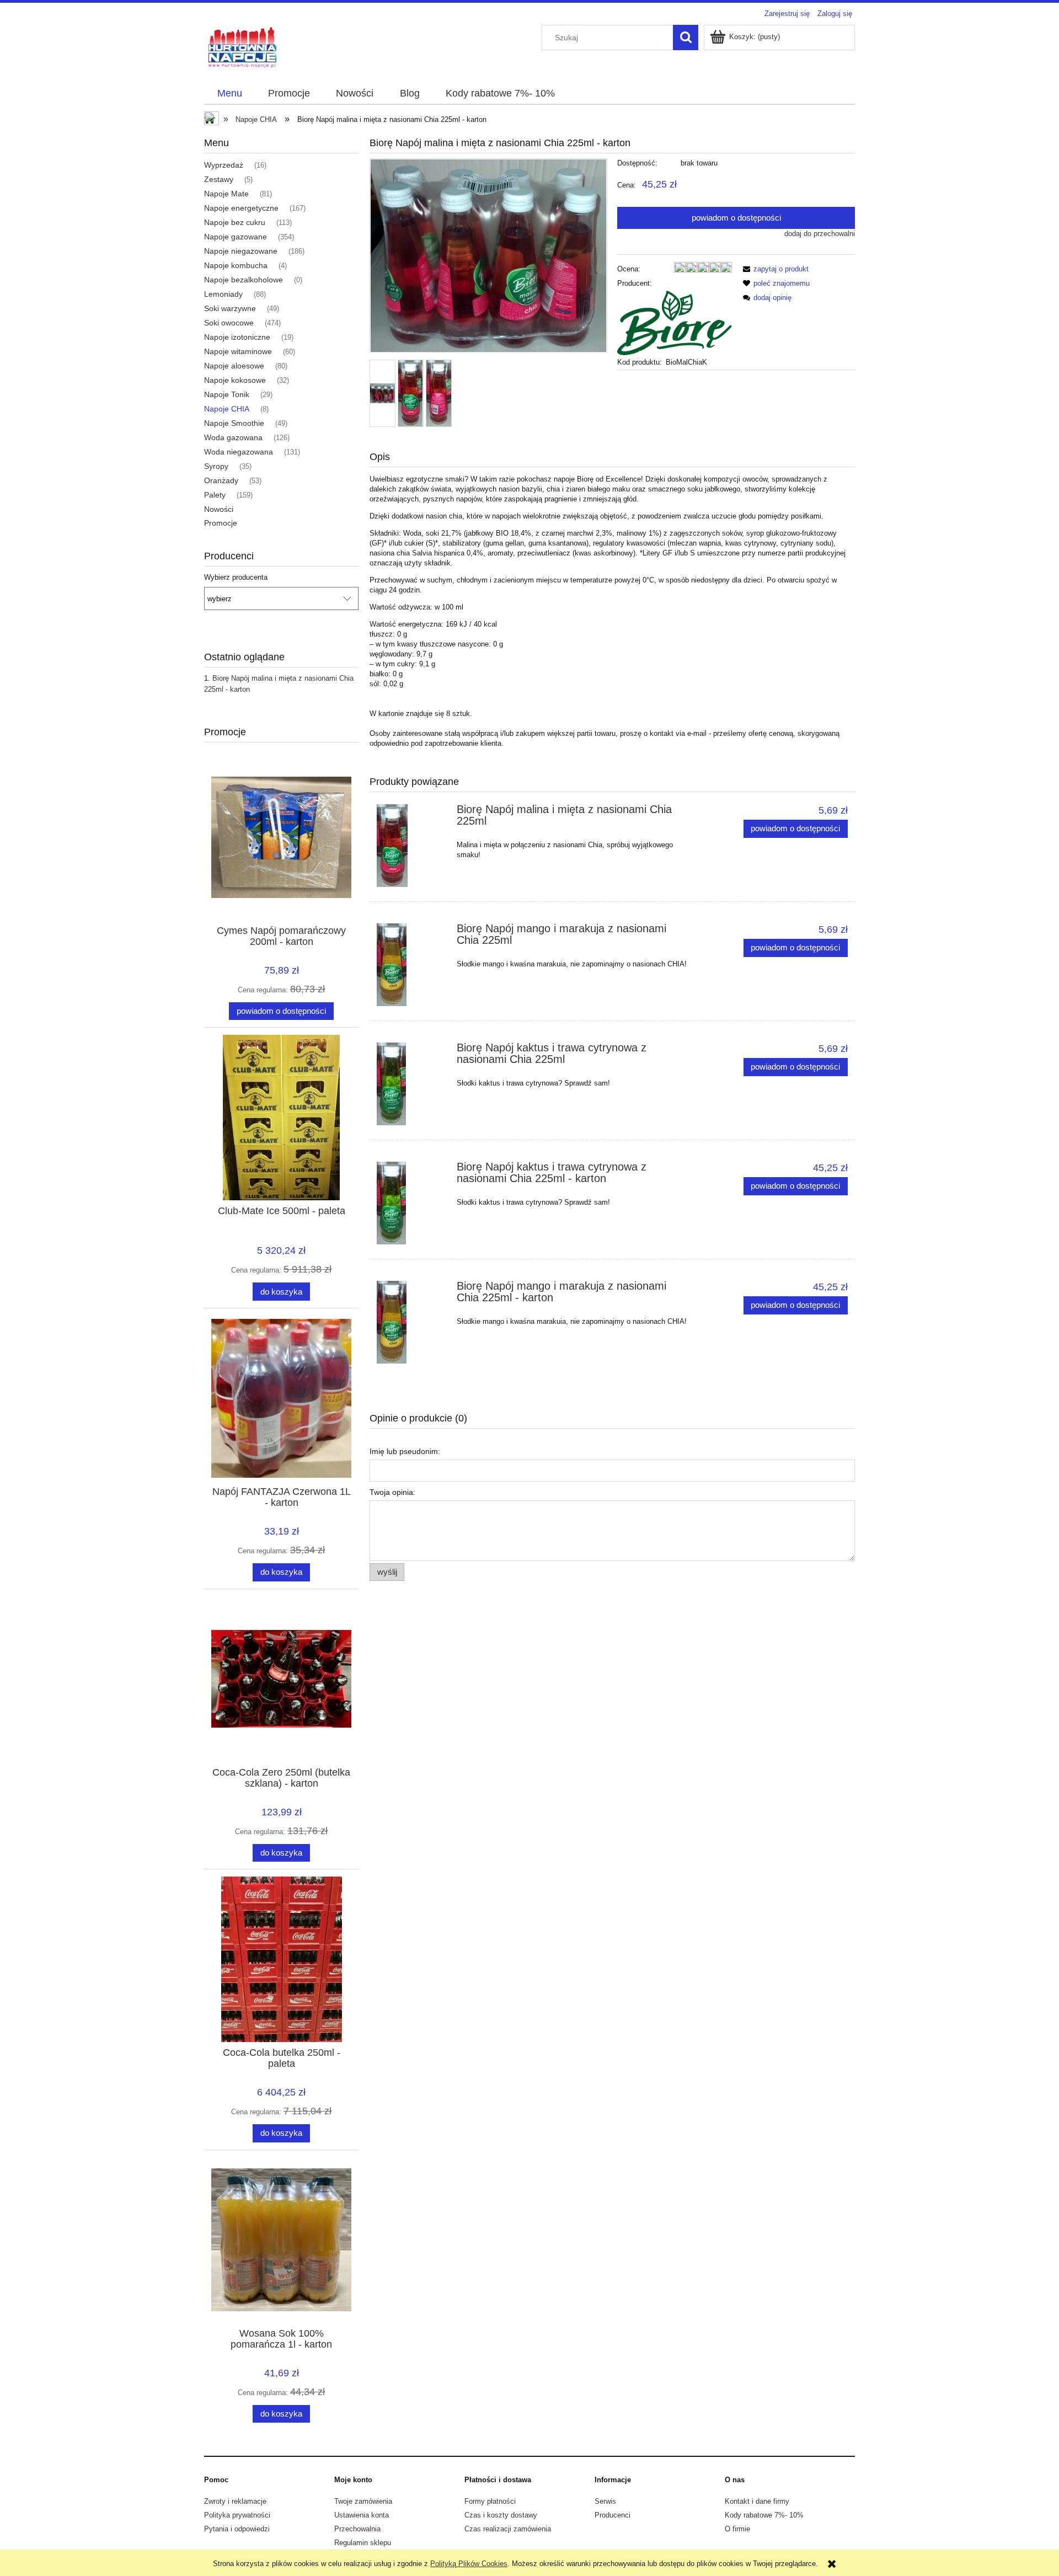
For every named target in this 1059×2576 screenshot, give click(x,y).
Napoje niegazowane (241, 251)
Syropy (216, 466)
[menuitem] (229, 94)
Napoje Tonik (227, 394)
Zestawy (219, 179)
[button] (774, 269)
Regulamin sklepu (363, 2543)
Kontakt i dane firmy (757, 2501)
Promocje (221, 523)
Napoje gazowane (236, 237)
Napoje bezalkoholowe (244, 280)
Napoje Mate (226, 194)
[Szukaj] (686, 38)
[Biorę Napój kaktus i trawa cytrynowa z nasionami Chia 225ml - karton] (412, 1203)
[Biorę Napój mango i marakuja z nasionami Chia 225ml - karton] (412, 1322)
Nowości (219, 509)
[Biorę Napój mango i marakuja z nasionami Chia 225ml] (412, 965)
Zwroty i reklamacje (235, 2501)
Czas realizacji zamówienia (508, 2529)
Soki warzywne (230, 308)
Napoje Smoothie (234, 423)
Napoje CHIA (227, 409)
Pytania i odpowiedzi (237, 2529)
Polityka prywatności (237, 2515)
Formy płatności (490, 2501)
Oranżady (221, 480)
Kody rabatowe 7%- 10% (764, 2515)
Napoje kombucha (236, 265)
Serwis (605, 2501)
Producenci (613, 2515)
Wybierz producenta (236, 578)
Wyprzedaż (224, 165)
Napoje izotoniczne (237, 337)
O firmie (737, 2529)
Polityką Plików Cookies (469, 2564)
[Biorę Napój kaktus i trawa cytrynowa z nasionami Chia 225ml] (412, 1084)
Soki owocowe (229, 323)
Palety (215, 495)
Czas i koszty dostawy (501, 2515)
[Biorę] (675, 322)
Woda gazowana (233, 437)
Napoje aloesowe (234, 366)
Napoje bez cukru (235, 222)
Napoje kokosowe (235, 380)
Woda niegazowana (239, 452)
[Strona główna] (243, 47)
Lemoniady (223, 294)
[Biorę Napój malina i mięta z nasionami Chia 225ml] (412, 846)
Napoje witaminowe (238, 351)
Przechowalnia (357, 2529)
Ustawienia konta (362, 2515)
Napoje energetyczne (241, 208)
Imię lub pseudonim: (405, 1451)
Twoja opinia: (392, 1492)
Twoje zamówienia (363, 2501)
